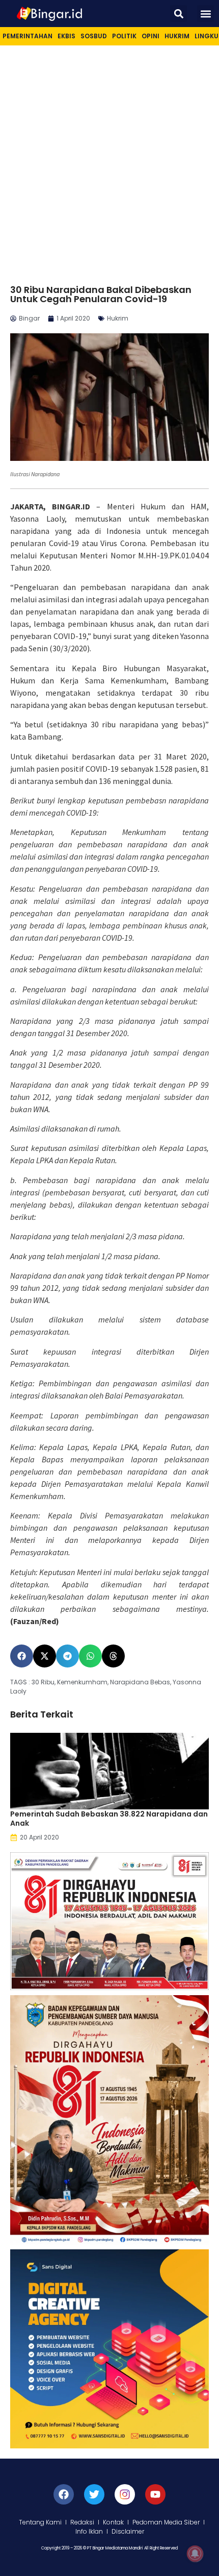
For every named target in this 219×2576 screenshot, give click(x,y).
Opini (150, 36)
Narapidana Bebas (140, 1682)
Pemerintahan (28, 36)
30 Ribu (43, 1682)
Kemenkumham (82, 1682)
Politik (124, 36)
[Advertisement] (109, 160)
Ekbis (66, 36)
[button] (179, 14)
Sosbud (94, 36)
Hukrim (177, 36)
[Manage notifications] (195, 2554)
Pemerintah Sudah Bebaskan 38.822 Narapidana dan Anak (109, 1819)
